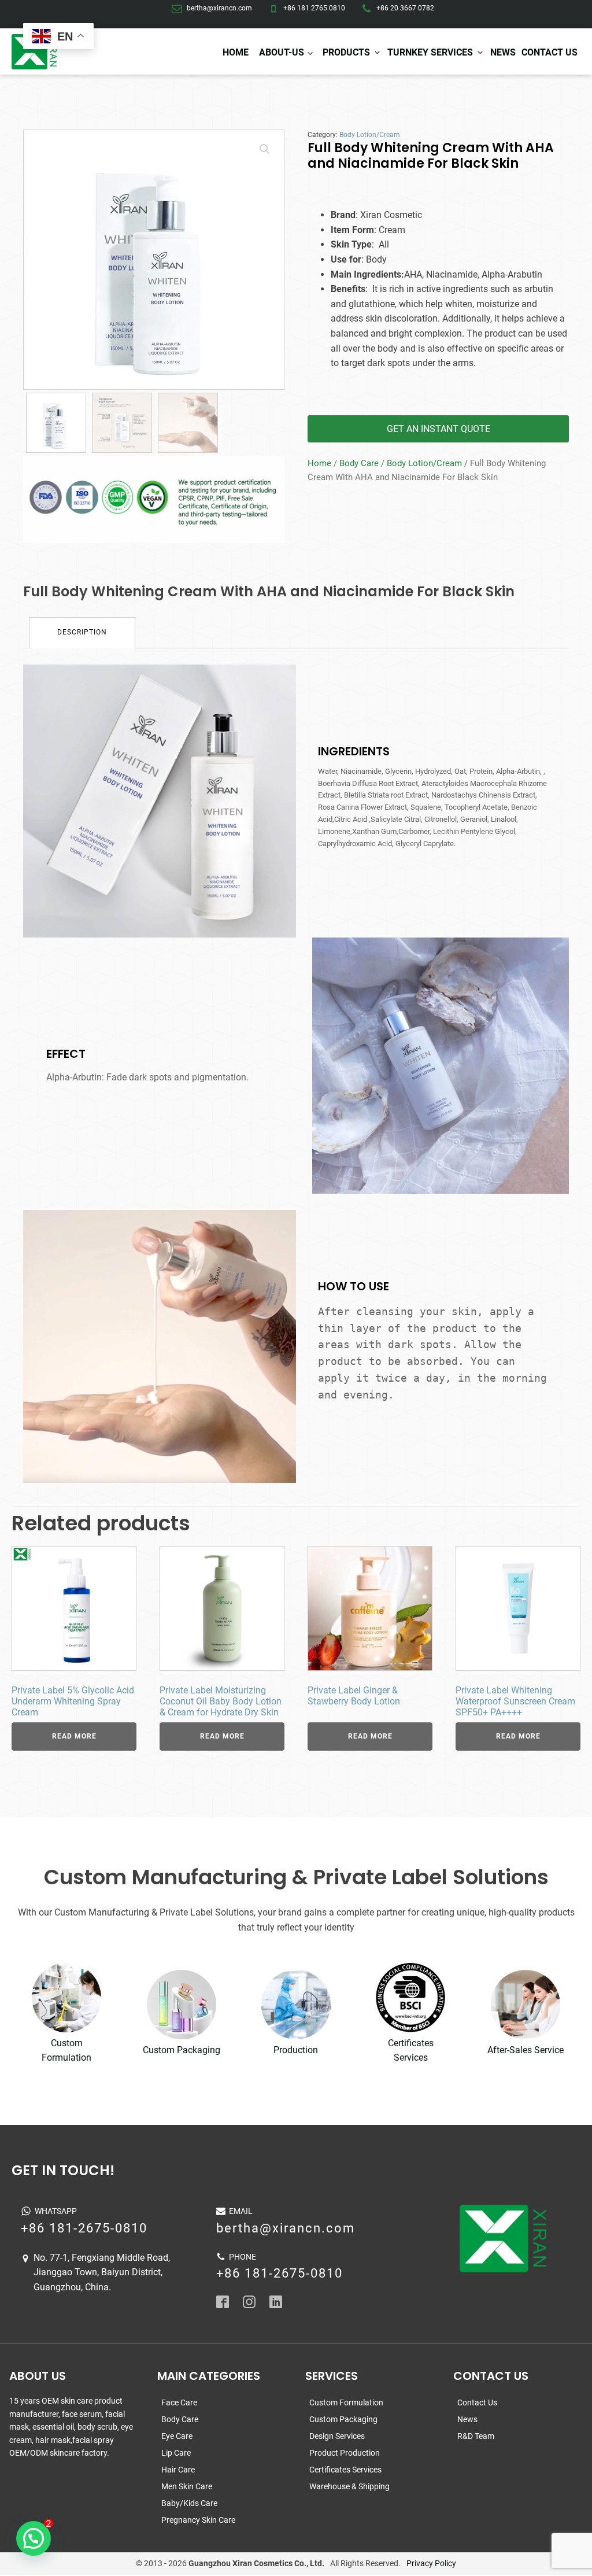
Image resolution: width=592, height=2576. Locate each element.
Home (236, 52)
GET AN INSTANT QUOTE (439, 429)
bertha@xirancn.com (219, 8)
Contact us (550, 52)
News (503, 52)
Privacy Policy (431, 2563)
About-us (282, 52)
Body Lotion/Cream (370, 135)
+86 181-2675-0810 (84, 2228)
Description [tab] (82, 632)
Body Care (359, 463)
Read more (74, 1736)
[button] (265, 149)
